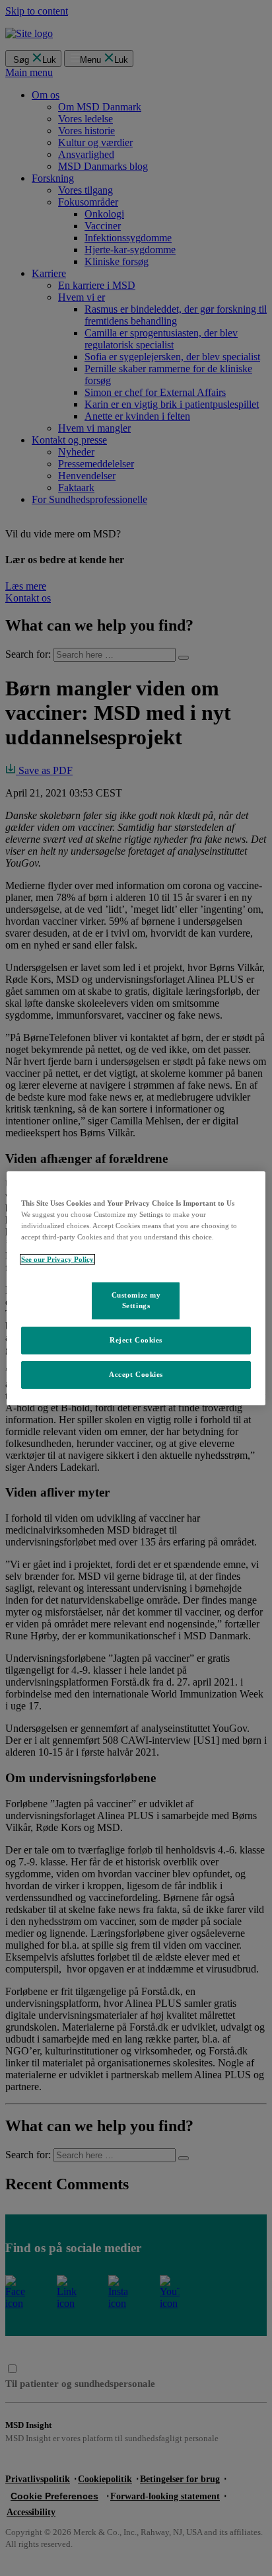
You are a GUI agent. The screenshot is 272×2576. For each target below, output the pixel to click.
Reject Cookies (136, 1340)
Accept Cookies (136, 1374)
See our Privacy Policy (57, 1259)
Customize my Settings (136, 1300)
